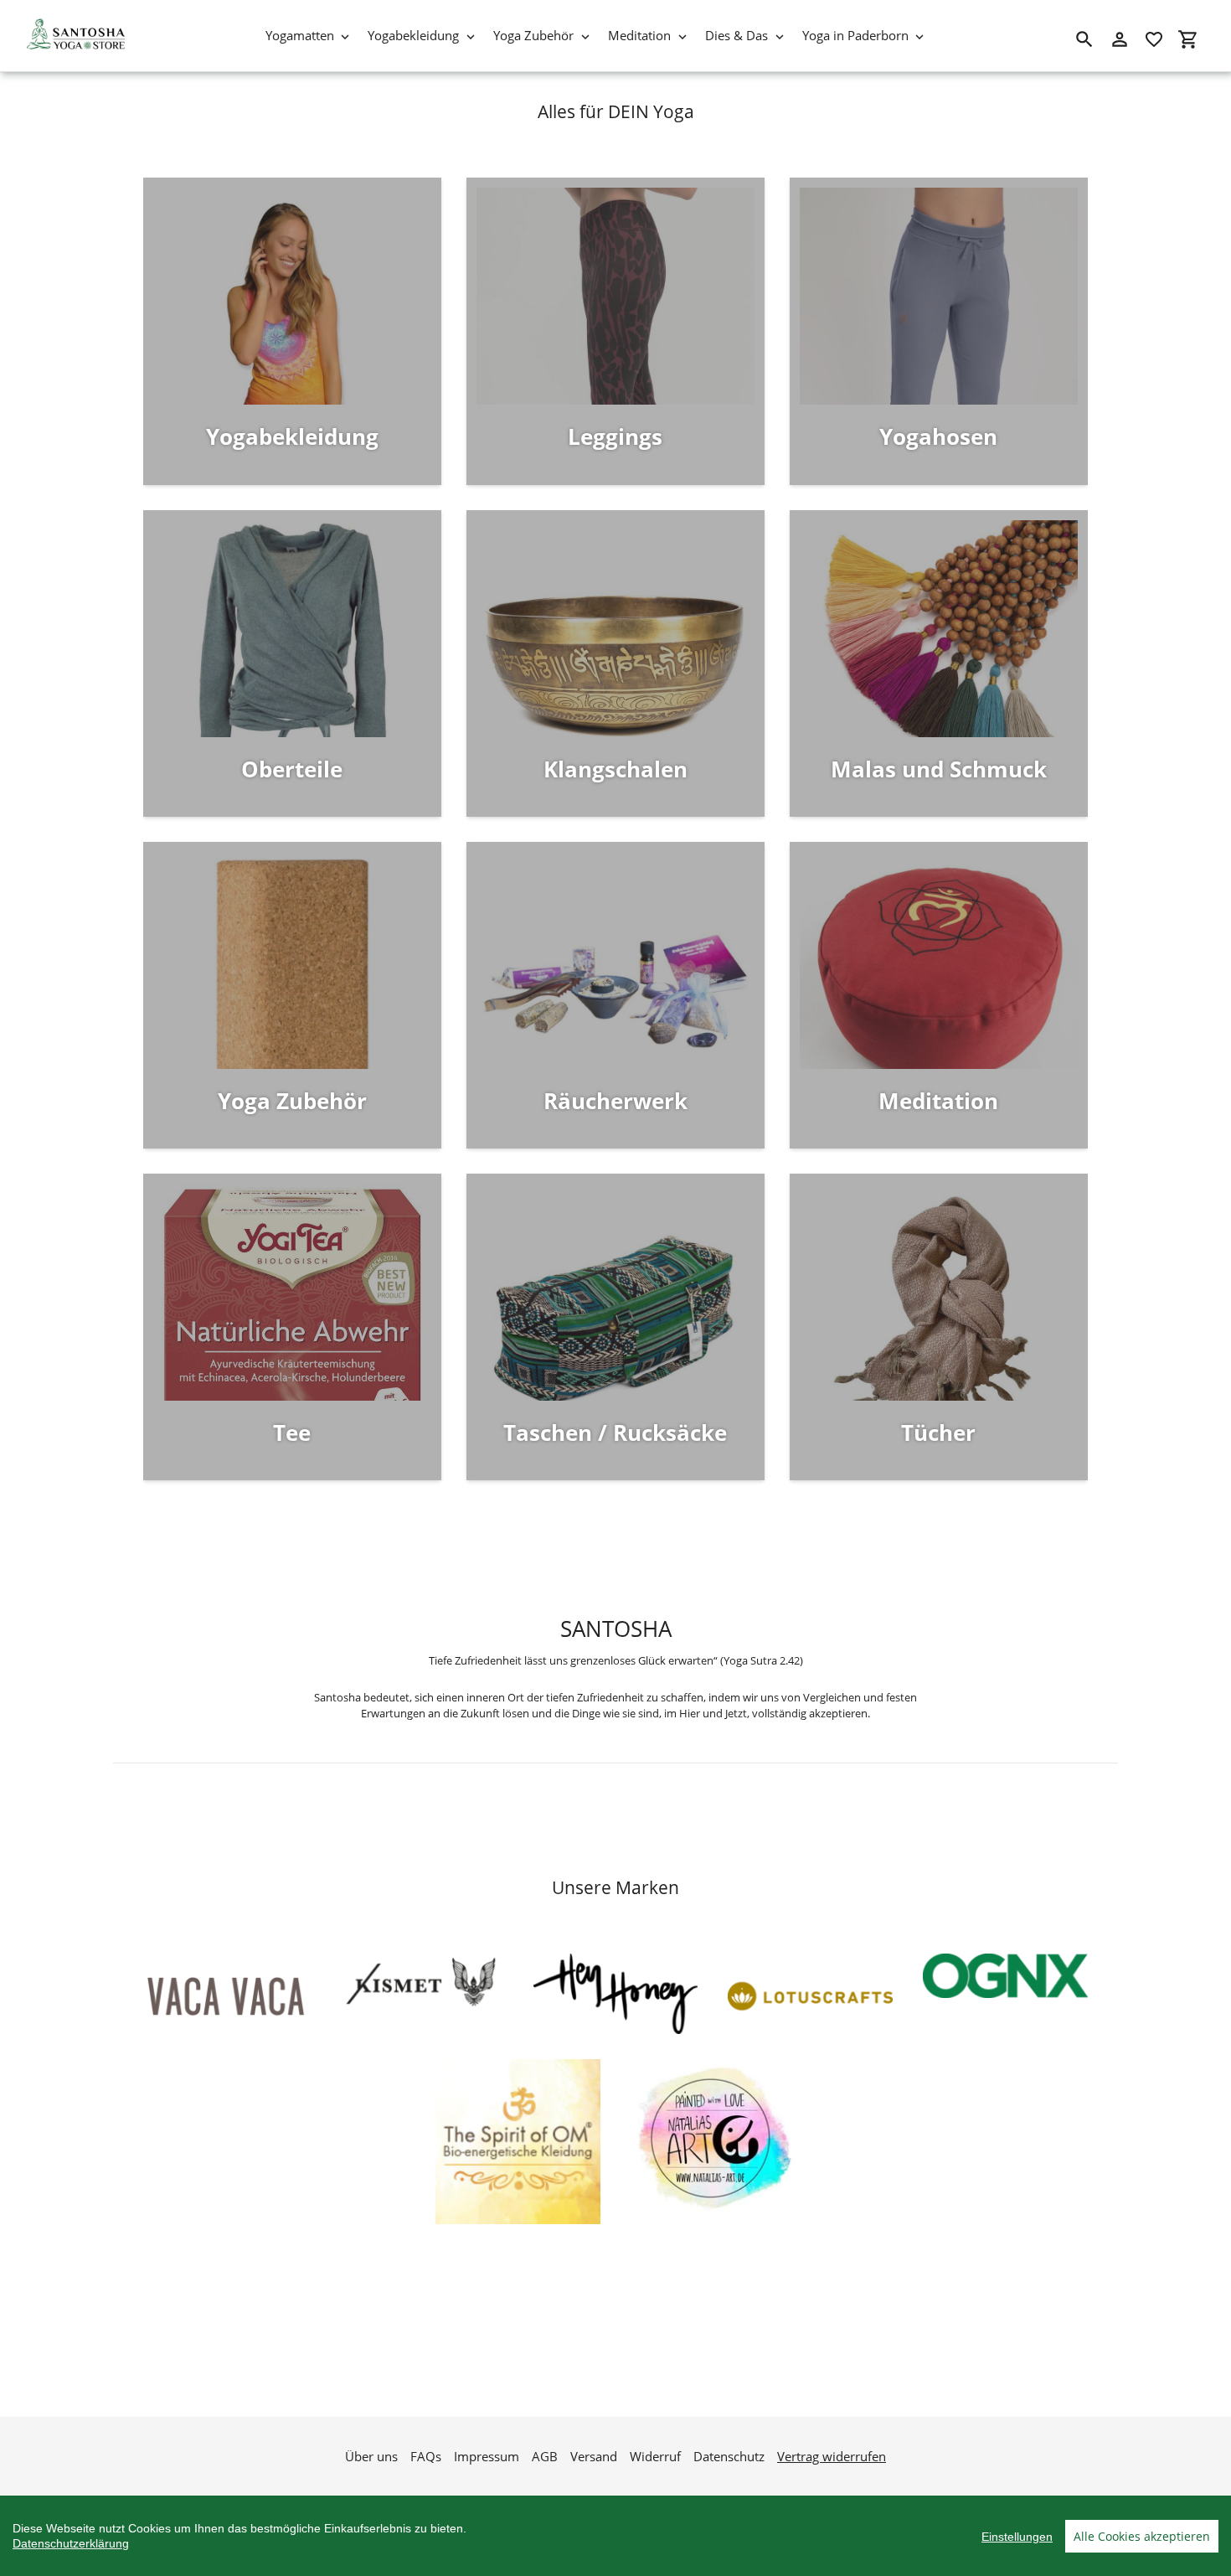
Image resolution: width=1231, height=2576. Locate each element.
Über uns (371, 2456)
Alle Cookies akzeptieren (1142, 2536)
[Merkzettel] (1154, 39)
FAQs (426, 2456)
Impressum (487, 2456)
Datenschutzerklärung (71, 2543)
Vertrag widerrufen (832, 2456)
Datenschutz (729, 2456)
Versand (594, 2456)
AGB (545, 2456)
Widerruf (655, 2456)
